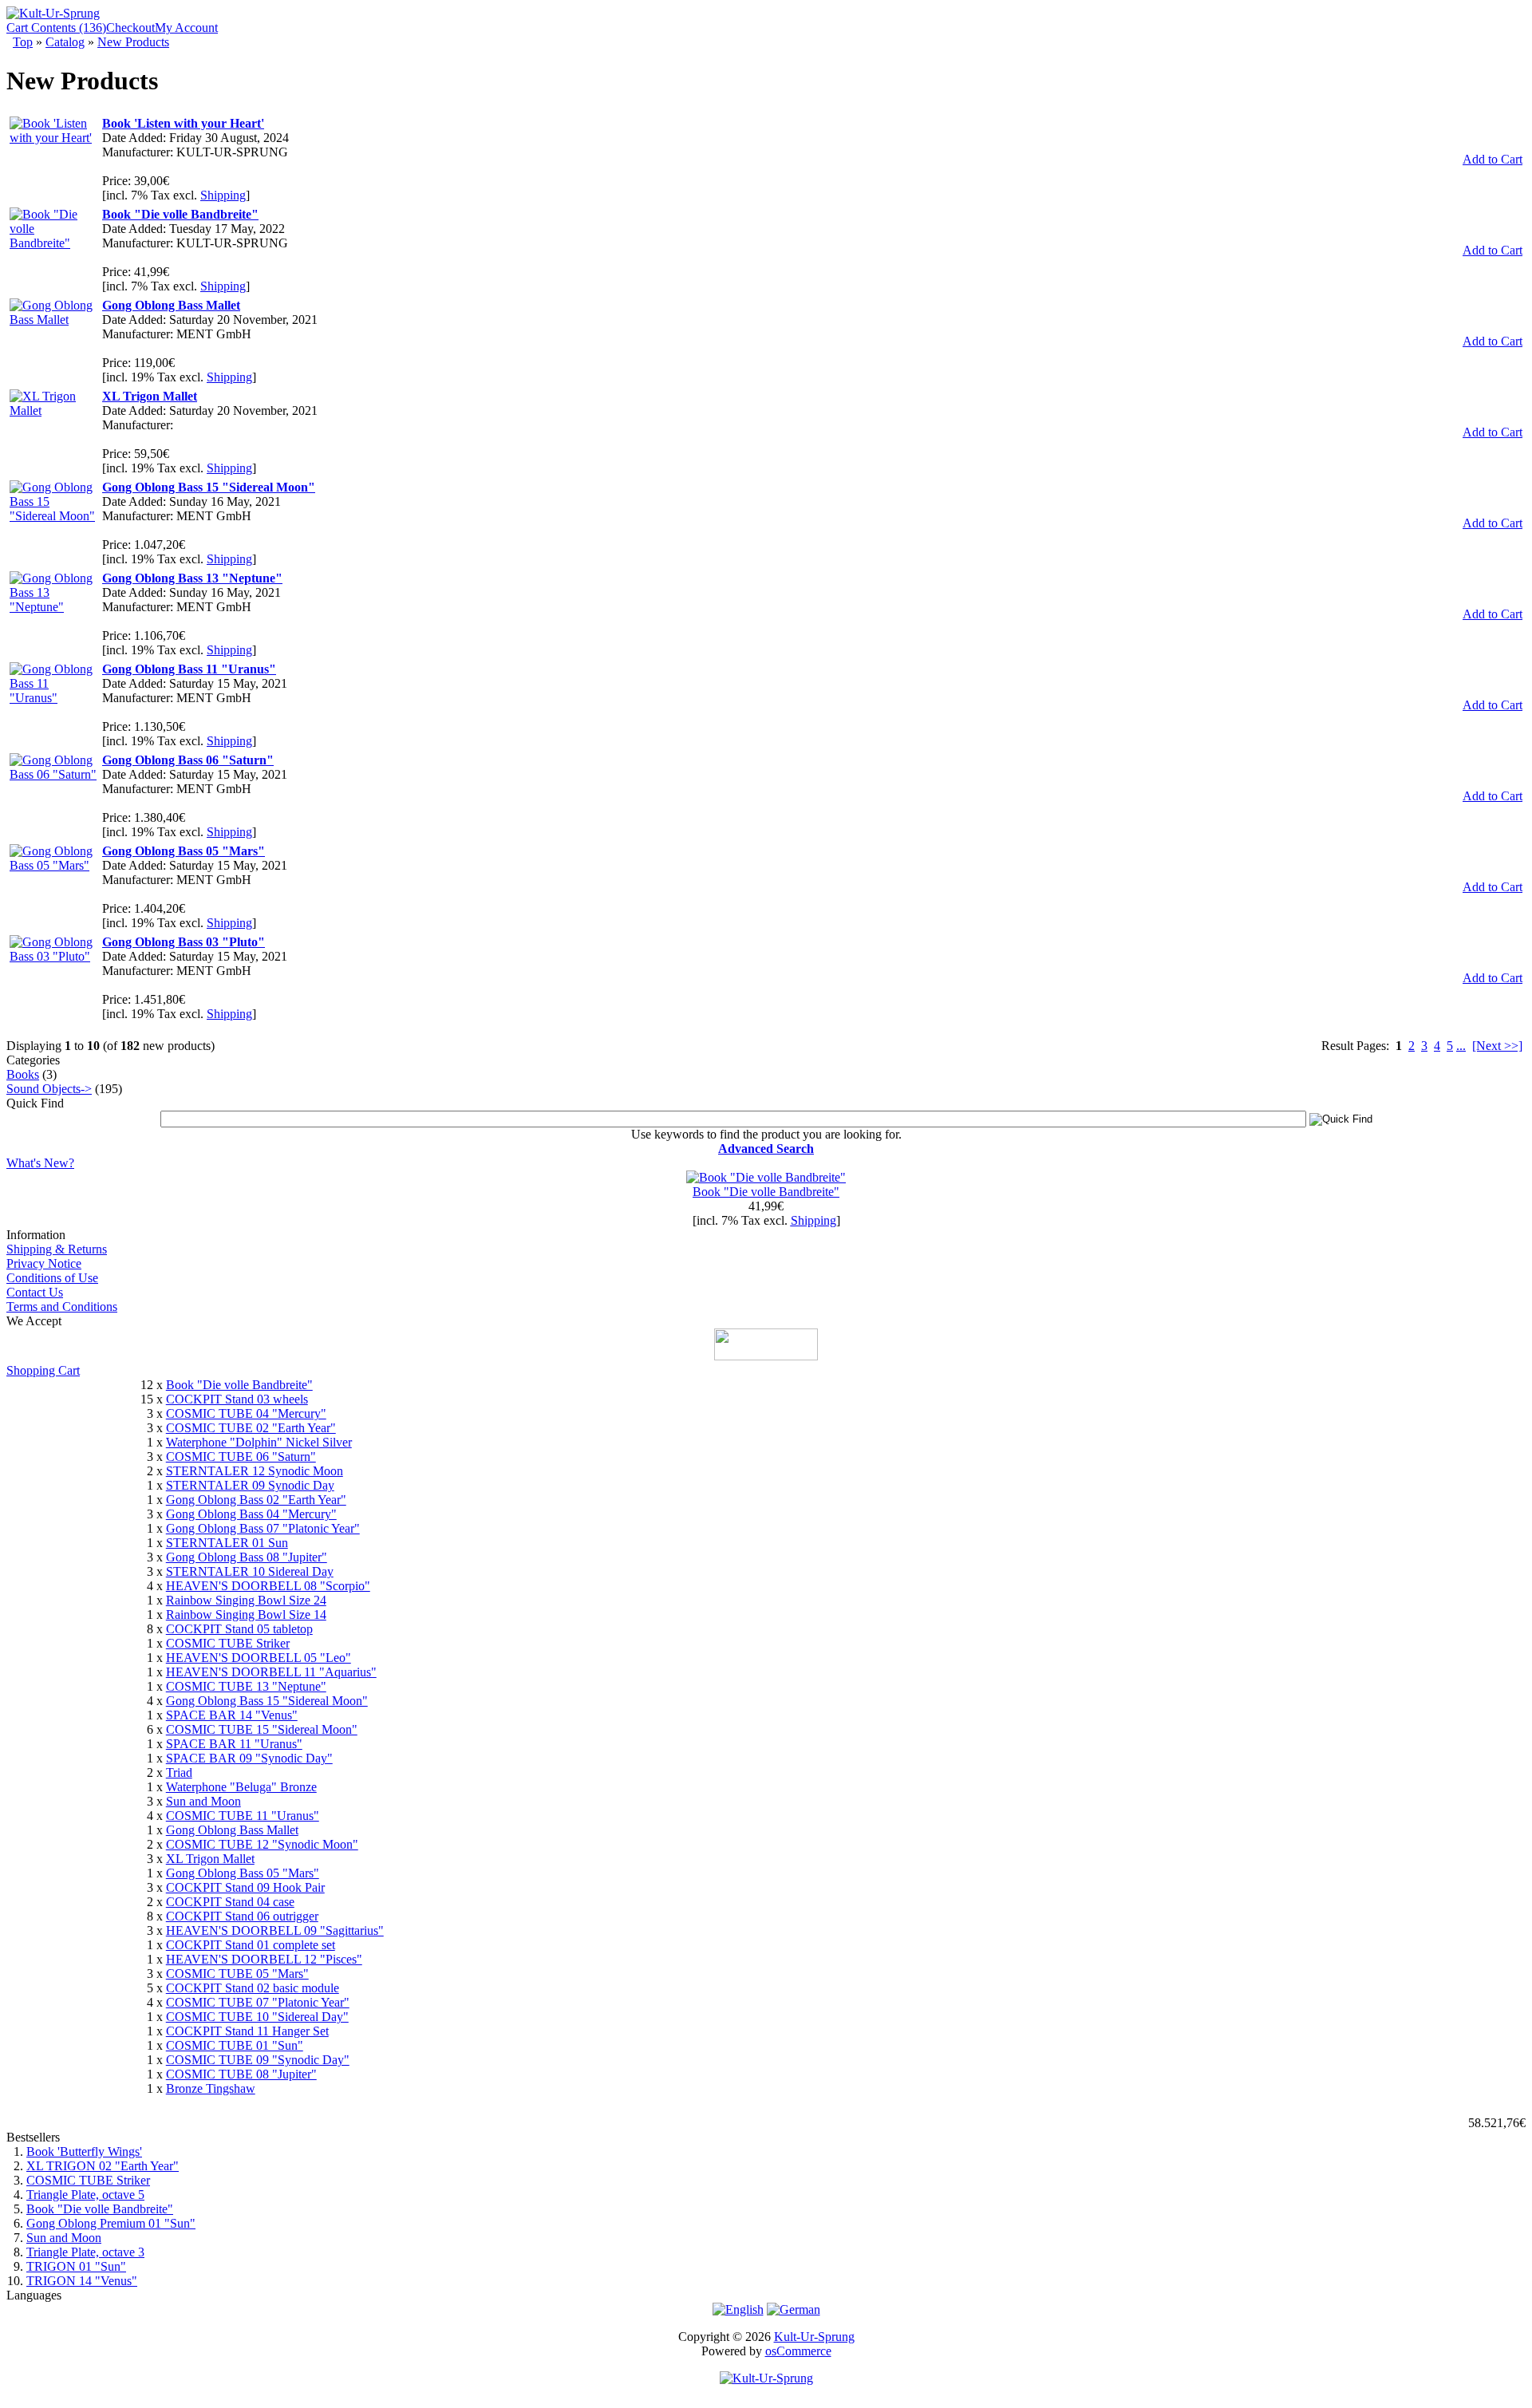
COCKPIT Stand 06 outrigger (242, 1916)
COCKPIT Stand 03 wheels (237, 1399)
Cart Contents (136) (56, 28)
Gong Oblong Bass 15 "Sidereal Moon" (267, 1701)
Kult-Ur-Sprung (814, 2337)
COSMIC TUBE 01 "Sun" (235, 2045)
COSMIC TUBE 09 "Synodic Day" (258, 2060)
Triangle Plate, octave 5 (85, 2195)
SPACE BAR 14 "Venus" (232, 1715)
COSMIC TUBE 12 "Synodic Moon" (262, 1844)
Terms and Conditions (62, 1307)
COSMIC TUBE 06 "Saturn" (241, 1457)
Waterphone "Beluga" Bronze (241, 1787)
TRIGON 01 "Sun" (76, 2266)
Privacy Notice (44, 1263)
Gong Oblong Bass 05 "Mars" (243, 1873)
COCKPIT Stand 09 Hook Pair (245, 1887)
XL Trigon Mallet (210, 1859)
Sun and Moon (203, 1801)
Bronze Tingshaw (211, 2088)
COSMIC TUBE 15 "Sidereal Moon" (262, 1729)
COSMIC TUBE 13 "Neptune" (246, 1686)
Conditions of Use (52, 1278)
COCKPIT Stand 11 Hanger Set (247, 2031)
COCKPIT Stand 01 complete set (251, 1945)
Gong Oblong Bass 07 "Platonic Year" (263, 1528)
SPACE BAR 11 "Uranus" (234, 1744)
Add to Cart (1493, 159)
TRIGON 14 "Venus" (82, 2281)
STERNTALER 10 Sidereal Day (250, 1571)
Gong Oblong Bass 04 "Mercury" (251, 1514)
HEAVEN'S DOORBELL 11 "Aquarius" (271, 1672)
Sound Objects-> (49, 1089)
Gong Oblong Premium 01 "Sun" (111, 2223)
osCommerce (798, 2351)
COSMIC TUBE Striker (228, 1643)
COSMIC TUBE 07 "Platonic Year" (258, 2002)
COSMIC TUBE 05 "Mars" (237, 1974)
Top (23, 42)
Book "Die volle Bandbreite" (766, 1192)
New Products (133, 42)
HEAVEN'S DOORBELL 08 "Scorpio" (268, 1586)
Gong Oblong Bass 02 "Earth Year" (256, 1500)
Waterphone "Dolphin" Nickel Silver (259, 1442)
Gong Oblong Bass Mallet (232, 1830)
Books (23, 1074)
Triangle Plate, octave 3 (85, 2252)
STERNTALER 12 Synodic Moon (255, 1471)
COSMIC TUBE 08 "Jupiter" (241, 2074)
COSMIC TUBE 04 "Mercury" (246, 1413)
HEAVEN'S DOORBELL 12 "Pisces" (264, 1959)
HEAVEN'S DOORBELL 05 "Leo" (259, 1658)
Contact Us (35, 1292)
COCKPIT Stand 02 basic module (253, 1988)
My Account (186, 28)
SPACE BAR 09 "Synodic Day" (249, 1758)
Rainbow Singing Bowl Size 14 (246, 1615)
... (1461, 1046)
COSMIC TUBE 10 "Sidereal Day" (257, 2017)
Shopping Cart (43, 1370)
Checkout (130, 28)
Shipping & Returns (57, 1249)
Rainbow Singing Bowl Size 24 (246, 1600)
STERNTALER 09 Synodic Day (250, 1485)
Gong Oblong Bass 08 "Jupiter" (247, 1557)
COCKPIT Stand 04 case (230, 1902)
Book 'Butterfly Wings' (84, 2151)
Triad (179, 1772)
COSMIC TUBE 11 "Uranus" (243, 1816)
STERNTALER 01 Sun (227, 1543)
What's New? (40, 1163)
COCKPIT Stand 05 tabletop (239, 1629)
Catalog (65, 42)
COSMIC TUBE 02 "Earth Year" (251, 1428)
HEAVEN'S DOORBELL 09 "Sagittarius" (275, 1930)
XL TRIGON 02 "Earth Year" (103, 2166)
